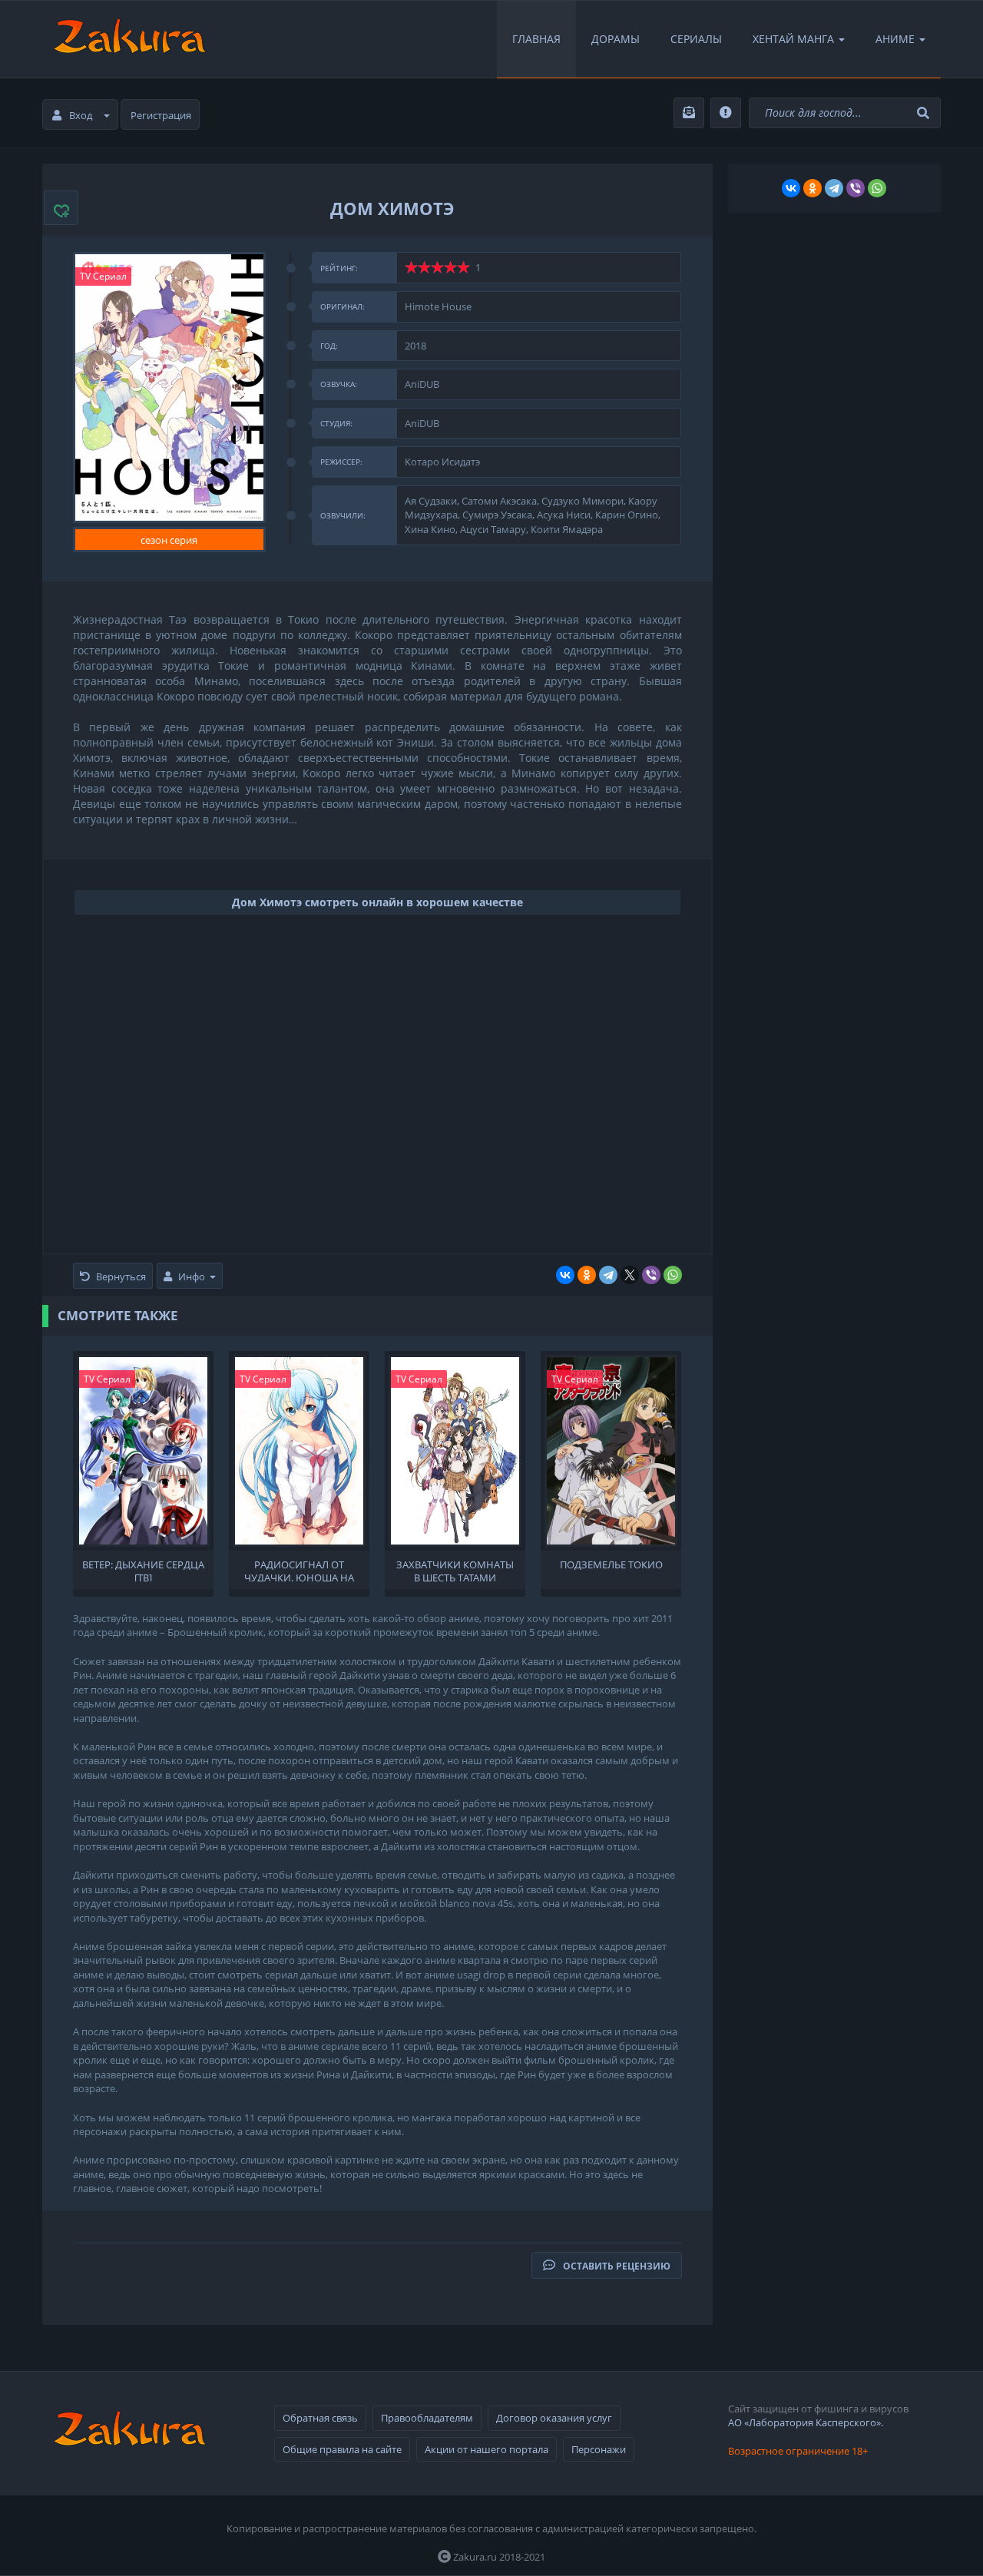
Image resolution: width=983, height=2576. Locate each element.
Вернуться (121, 1276)
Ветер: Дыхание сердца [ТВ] (143, 1570)
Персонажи (599, 2449)
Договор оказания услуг (554, 2418)
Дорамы (616, 39)
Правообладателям (427, 2418)
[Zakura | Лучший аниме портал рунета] (128, 39)
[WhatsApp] (673, 1275)
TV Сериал (103, 276)
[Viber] (651, 1275)
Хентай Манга (793, 39)
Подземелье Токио (611, 1565)
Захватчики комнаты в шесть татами (455, 1570)
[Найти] (925, 113)
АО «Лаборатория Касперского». (806, 2422)
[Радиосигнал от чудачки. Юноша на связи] (299, 1451)
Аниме (895, 39)
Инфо (192, 1276)
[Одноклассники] (587, 1275)
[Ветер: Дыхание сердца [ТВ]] (143, 1451)
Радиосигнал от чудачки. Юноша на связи (299, 1570)
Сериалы (696, 39)
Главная (536, 39)
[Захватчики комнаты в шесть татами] (455, 1451)
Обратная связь (320, 2418)
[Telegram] (608, 1275)
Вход (81, 115)
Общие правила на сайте (342, 2449)
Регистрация (161, 115)
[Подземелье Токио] (611, 1451)
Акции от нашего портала (487, 2449)
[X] (630, 1275)
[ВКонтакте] (565, 1275)
